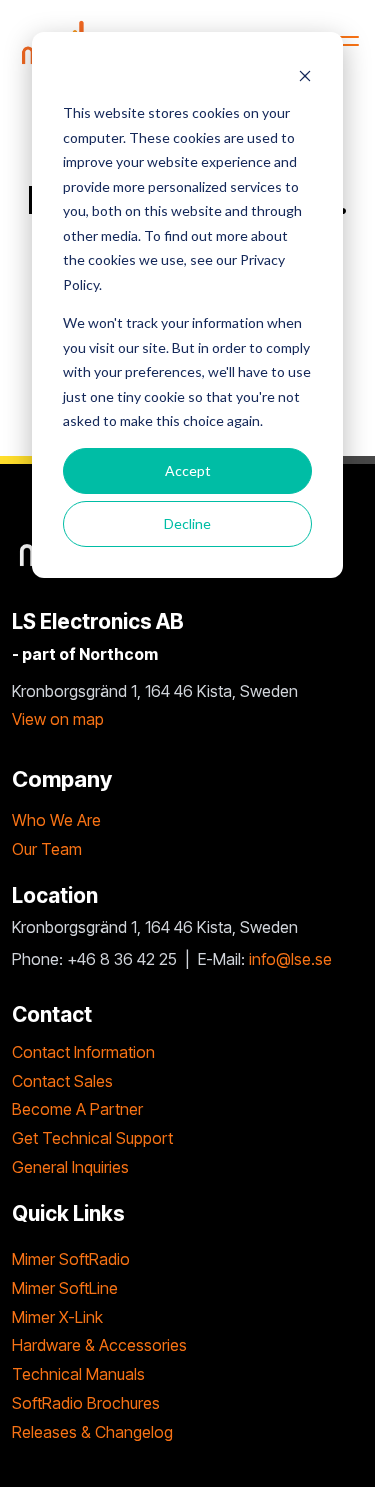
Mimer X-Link (57, 1317)
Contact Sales (62, 1081)
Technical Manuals (78, 1374)
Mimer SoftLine (65, 1288)
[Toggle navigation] (343, 41)
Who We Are (56, 820)
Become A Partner (77, 1109)
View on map (58, 719)
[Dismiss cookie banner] (305, 75)
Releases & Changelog (92, 1432)
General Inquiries (70, 1167)
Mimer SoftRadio (71, 1259)
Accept (188, 470)
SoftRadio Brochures (86, 1403)
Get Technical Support (92, 1138)
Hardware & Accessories (99, 1345)
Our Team (47, 849)
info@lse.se (290, 959)
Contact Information (83, 1052)
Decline (187, 523)
